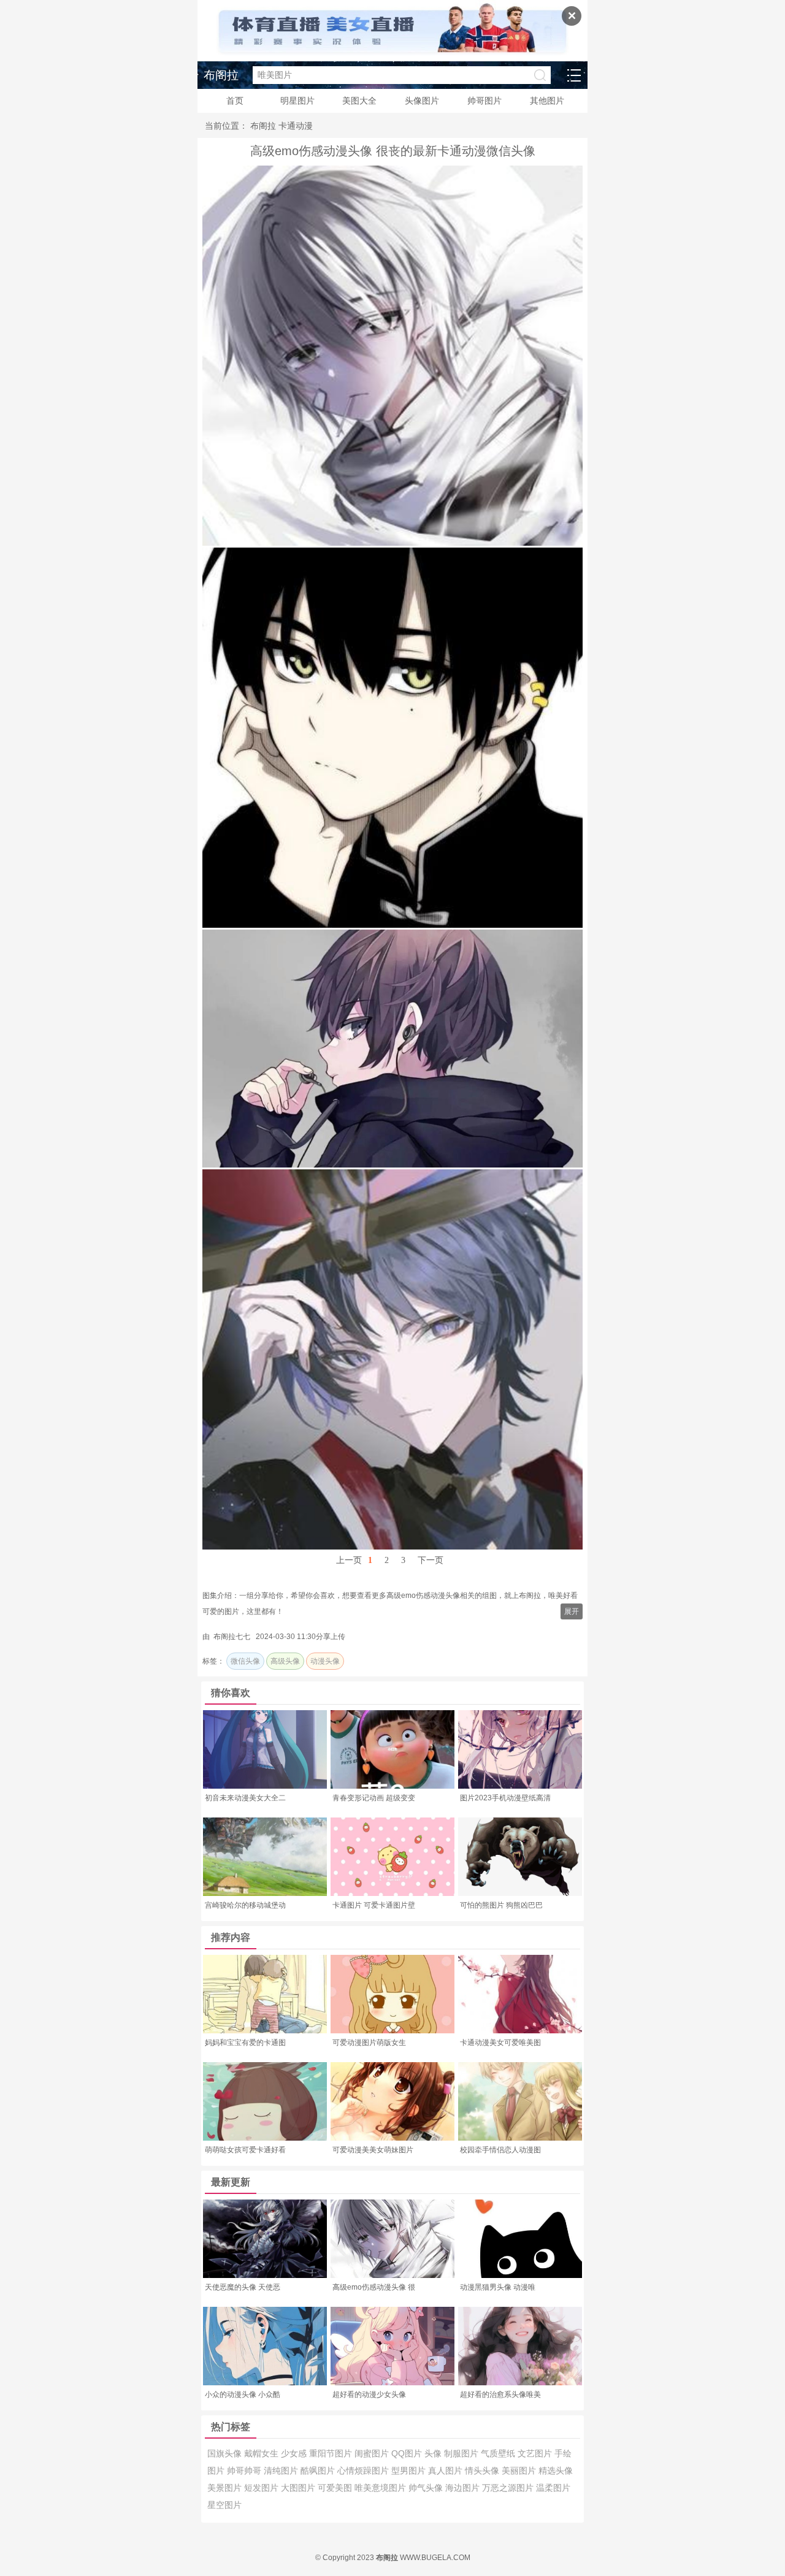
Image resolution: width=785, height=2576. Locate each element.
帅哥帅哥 (245, 2471)
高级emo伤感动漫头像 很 (374, 2287)
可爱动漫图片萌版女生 (369, 2043)
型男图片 (410, 2471)
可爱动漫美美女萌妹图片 (373, 2150)
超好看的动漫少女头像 (369, 2394)
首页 (235, 101)
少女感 (295, 2453)
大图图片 (299, 2488)
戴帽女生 (262, 2453)
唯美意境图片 (381, 2488)
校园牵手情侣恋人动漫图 (500, 2150)
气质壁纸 (499, 2453)
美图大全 (359, 101)
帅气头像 (427, 2488)
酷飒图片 (319, 2471)
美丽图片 (520, 2471)
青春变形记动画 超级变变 (374, 1798)
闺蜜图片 (373, 2453)
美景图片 (226, 2488)
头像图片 (422, 101)
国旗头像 (226, 2453)
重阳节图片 (332, 2453)
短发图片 (262, 2488)
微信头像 (245, 1661)
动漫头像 (325, 1661)
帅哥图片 (484, 101)
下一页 (431, 1560)
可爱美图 (336, 2488)
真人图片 (446, 2471)
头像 (434, 2453)
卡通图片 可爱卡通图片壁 (374, 1905)
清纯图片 (282, 2471)
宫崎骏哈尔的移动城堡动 (245, 1905)
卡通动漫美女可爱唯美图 (500, 2043)
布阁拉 (221, 75)
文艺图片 (536, 2453)
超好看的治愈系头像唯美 (500, 2394)
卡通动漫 (296, 126)
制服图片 (462, 2453)
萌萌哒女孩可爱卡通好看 (245, 2150)
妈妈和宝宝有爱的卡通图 (245, 2043)
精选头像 (556, 2471)
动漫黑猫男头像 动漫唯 (498, 2287)
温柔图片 (553, 2488)
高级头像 (285, 1661)
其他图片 (547, 101)
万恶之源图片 (509, 2488)
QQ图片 (408, 2453)
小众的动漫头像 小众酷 (243, 2394)
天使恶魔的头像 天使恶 (243, 2287)
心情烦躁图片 (364, 2471)
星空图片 (224, 2505)
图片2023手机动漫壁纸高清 (505, 1798)
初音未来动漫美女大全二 (245, 1798)
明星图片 (297, 101)
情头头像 (483, 2471)
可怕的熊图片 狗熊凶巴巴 (501, 1905)
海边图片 (464, 2488)
